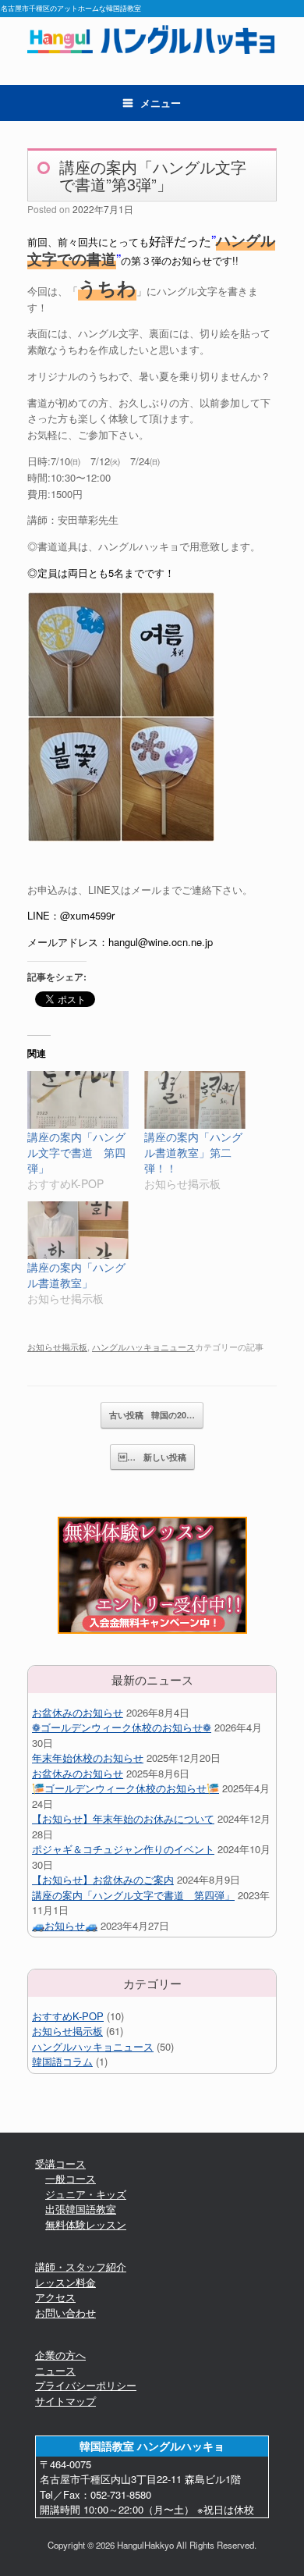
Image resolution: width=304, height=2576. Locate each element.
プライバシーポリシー (86, 2385)
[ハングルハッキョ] (152, 39)
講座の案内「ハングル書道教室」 (76, 1275)
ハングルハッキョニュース (143, 1347)
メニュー (161, 103)
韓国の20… (152, 1415)
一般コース (71, 2178)
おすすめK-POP (68, 2016)
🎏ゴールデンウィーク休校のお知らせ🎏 (125, 1788)
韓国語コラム (62, 2061)
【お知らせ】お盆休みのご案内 (103, 1879)
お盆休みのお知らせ (78, 1712)
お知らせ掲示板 (57, 1347)
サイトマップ (65, 2401)
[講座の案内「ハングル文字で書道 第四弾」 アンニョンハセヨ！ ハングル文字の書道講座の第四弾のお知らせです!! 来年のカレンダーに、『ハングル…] (78, 1100)
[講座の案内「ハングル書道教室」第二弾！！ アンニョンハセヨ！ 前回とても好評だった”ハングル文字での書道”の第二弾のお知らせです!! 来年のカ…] (195, 1100)
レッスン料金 (65, 2282)
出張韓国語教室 (81, 2209)
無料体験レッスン (86, 2224)
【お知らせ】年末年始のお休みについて (123, 1818)
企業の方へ (60, 2355)
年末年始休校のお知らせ (88, 1758)
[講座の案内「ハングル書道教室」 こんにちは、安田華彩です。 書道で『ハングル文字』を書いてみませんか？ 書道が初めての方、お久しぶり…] (78, 1230)
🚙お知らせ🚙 (65, 1925)
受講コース (60, 2163)
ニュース (55, 2370)
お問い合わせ (65, 2313)
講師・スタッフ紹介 (81, 2266)
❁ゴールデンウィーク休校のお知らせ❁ (122, 1727)
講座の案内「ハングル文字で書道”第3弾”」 (153, 175)
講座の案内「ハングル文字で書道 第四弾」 (76, 1152)
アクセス (55, 2297)
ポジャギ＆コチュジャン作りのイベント (123, 1849)
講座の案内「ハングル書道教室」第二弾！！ (193, 1152)
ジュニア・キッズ (86, 2194)
